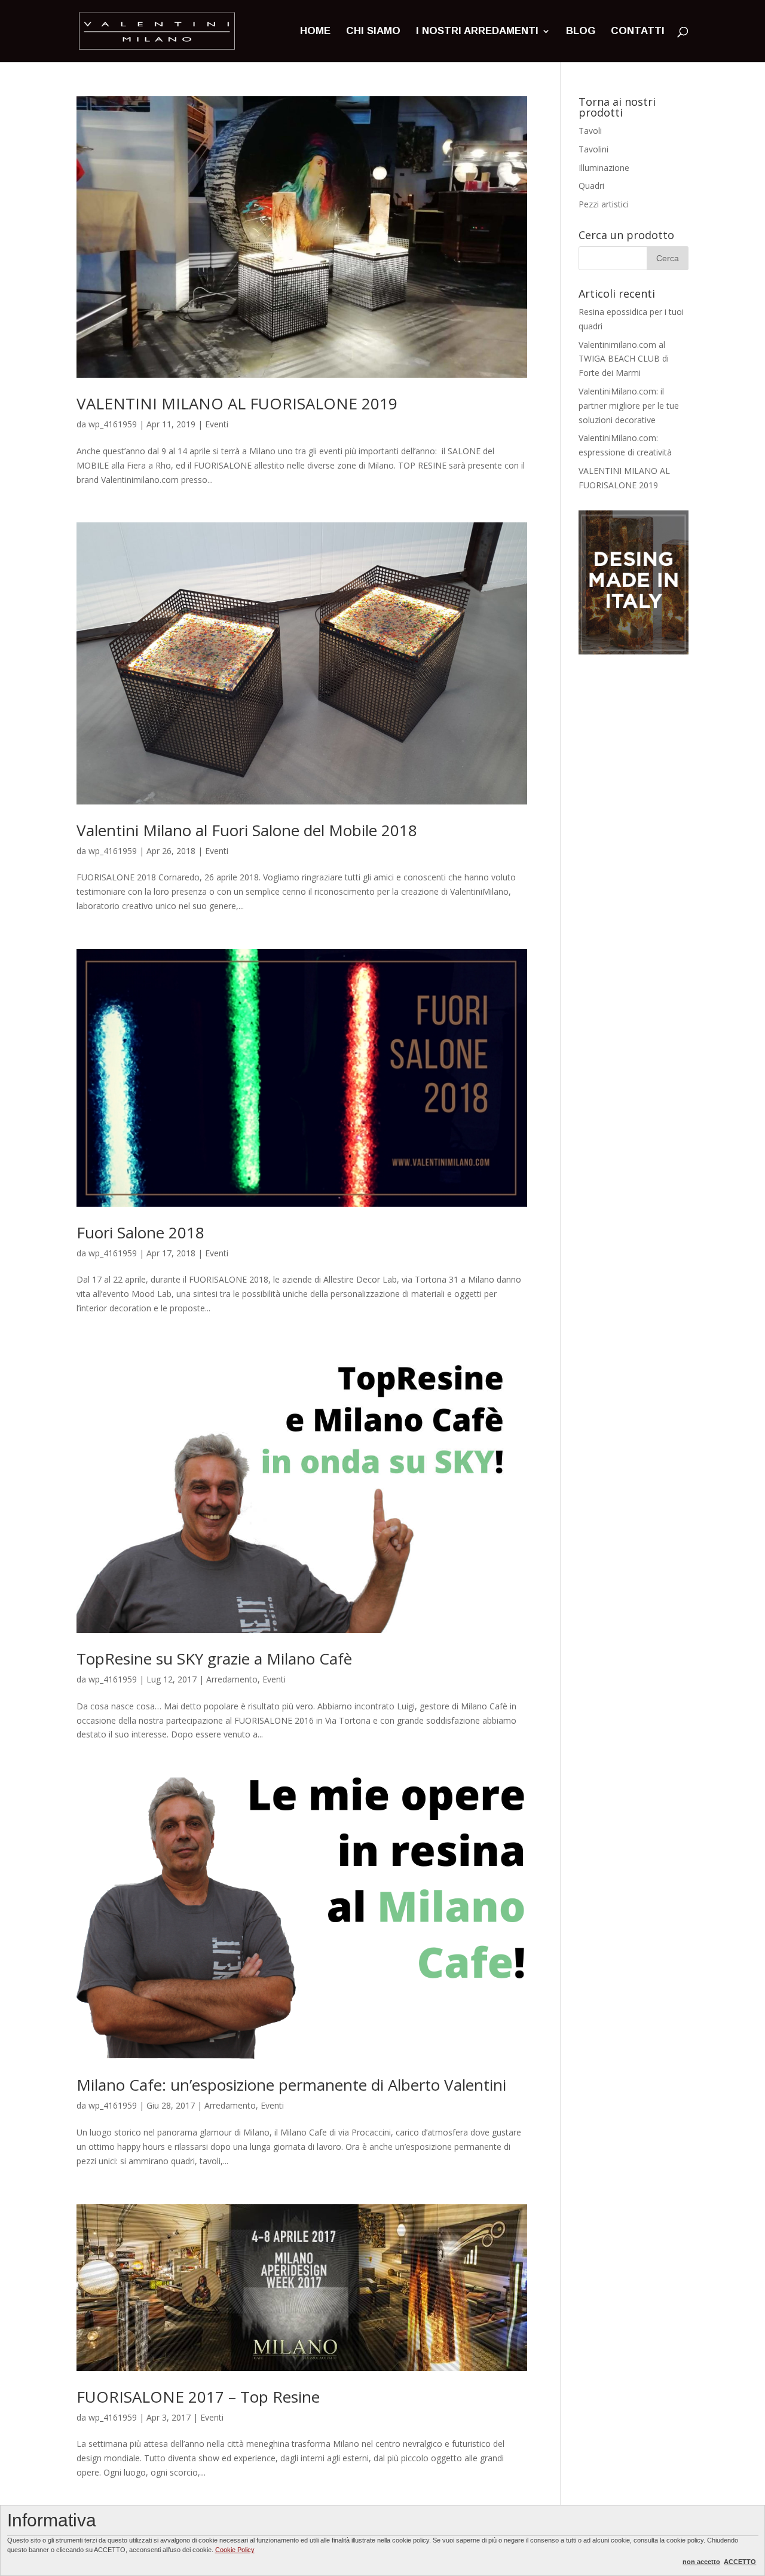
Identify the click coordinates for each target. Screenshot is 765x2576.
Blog (581, 32)
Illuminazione (604, 168)
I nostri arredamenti (477, 32)
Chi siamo (373, 32)
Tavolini (593, 149)
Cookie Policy (235, 2550)
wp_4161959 (113, 424)
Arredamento (232, 1679)
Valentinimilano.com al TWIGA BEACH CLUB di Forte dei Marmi (624, 359)
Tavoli (590, 131)
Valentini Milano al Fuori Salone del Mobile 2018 (247, 830)
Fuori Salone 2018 (140, 1232)
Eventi (217, 424)
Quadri (591, 186)
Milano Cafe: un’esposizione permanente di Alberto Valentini (291, 2085)
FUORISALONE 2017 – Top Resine (198, 2397)
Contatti (638, 32)
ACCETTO (740, 2562)
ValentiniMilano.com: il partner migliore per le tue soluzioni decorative (629, 406)
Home (315, 32)
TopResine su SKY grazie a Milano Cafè (214, 1659)
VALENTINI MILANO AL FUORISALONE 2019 (237, 403)
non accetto (701, 2562)
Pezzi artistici (604, 204)
